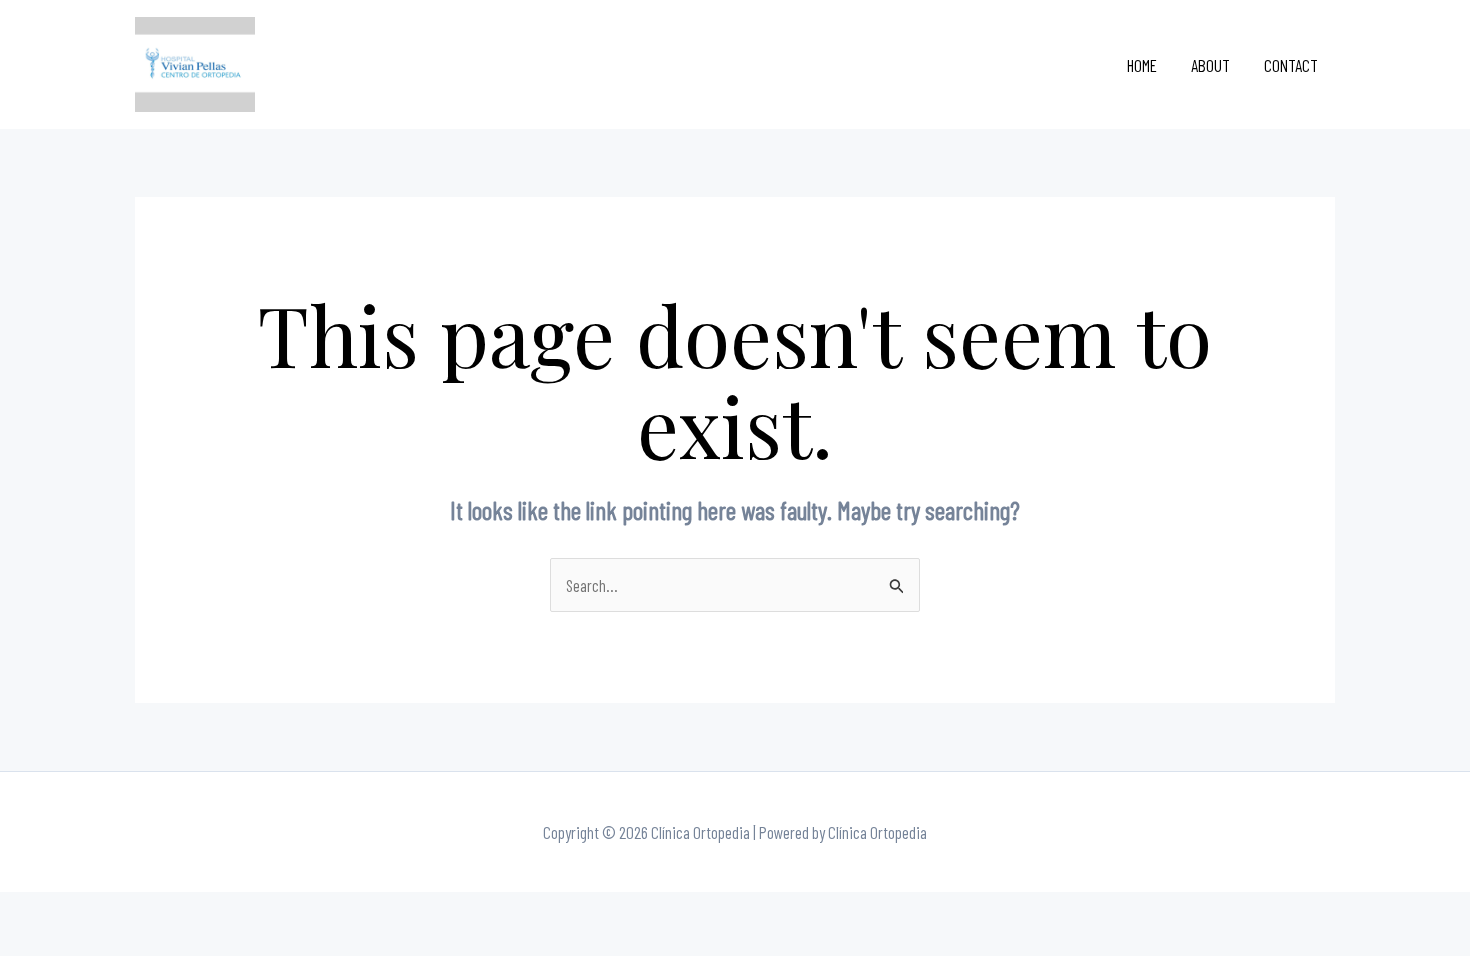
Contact (1291, 65)
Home (1142, 65)
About (1210, 65)
